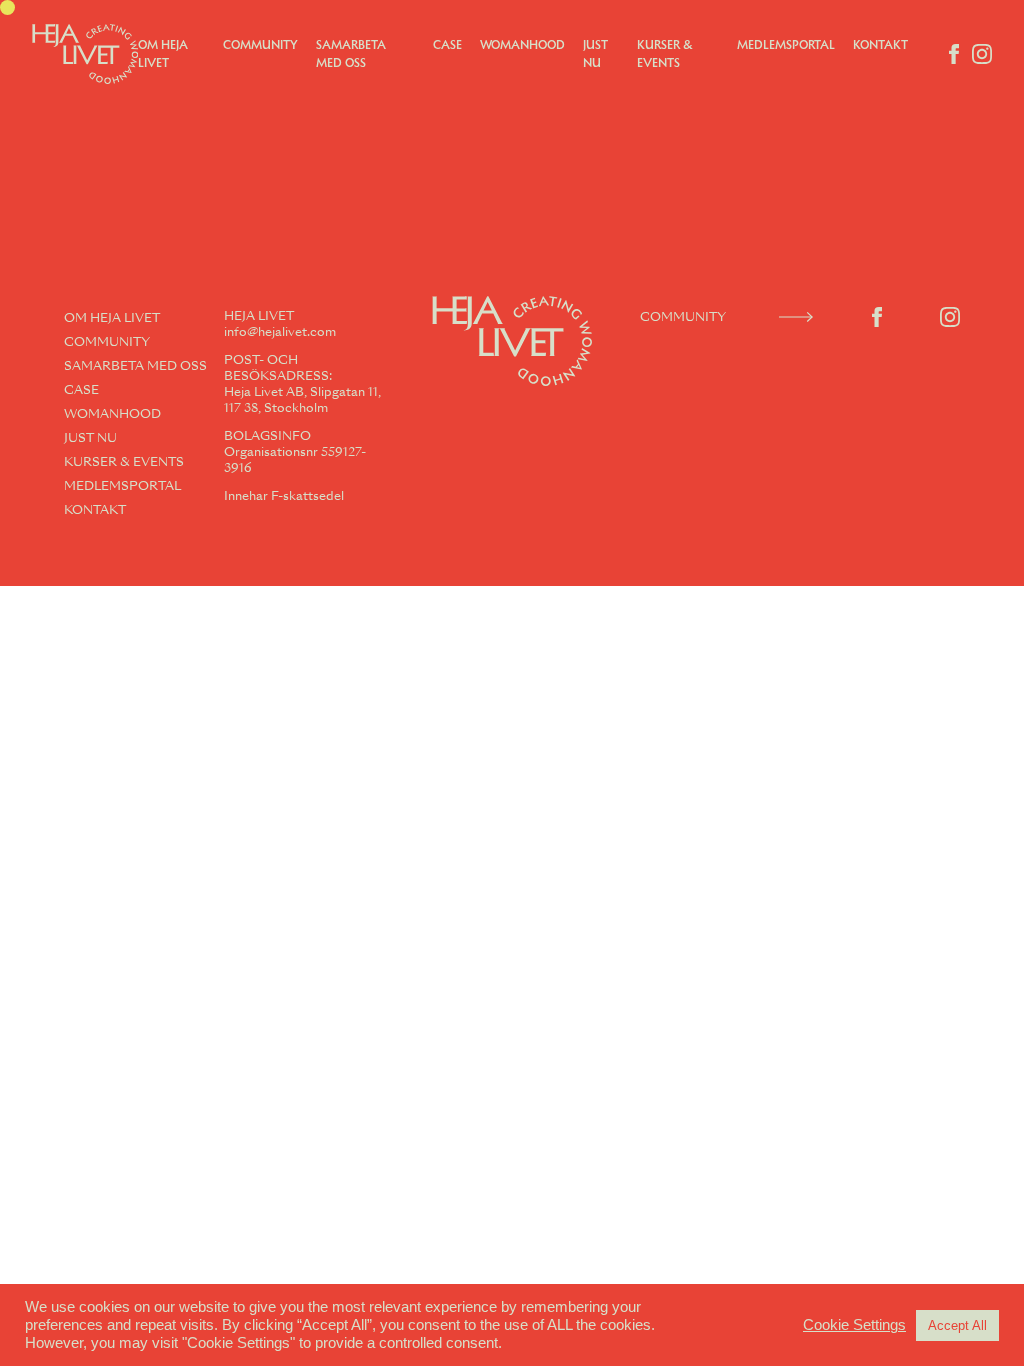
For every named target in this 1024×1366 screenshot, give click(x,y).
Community (260, 45)
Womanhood (522, 45)
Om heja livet (112, 318)
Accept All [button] (957, 1325)
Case (447, 45)
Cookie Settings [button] (854, 1325)
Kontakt (880, 45)
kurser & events (124, 462)
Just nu (90, 438)
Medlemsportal (786, 45)
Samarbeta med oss (135, 366)
